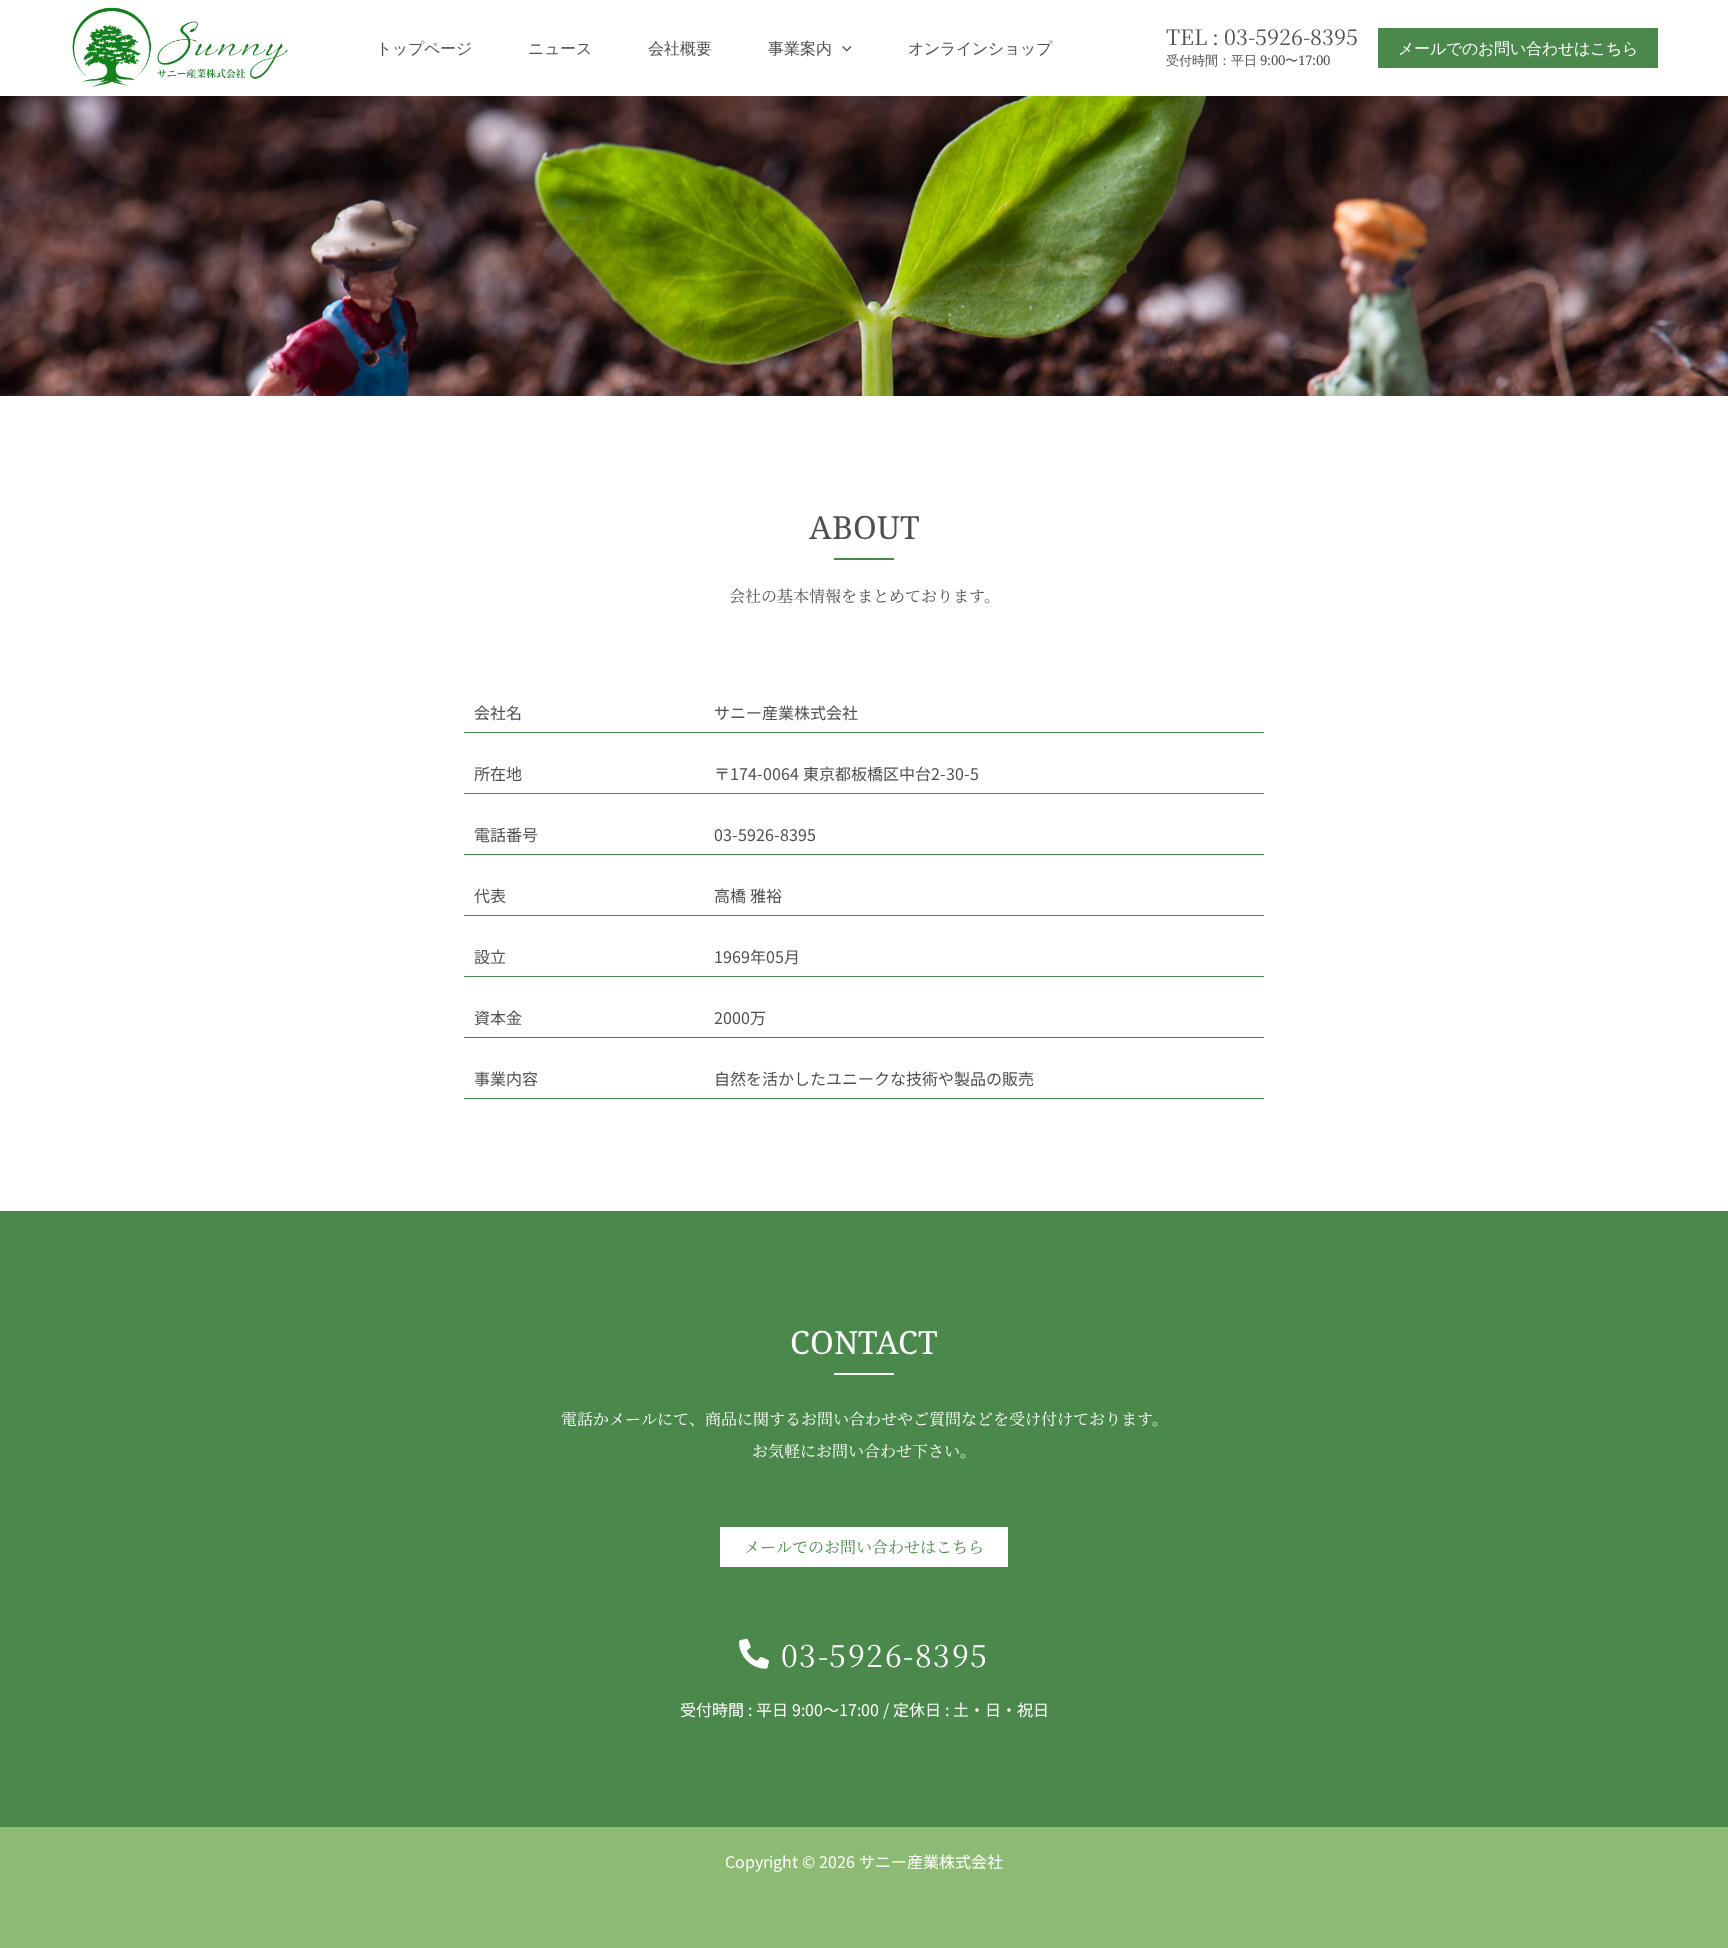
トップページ (424, 48)
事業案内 (800, 48)
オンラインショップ (980, 48)
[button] (842, 48)
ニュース (560, 48)
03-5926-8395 (1291, 35)
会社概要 (680, 48)
